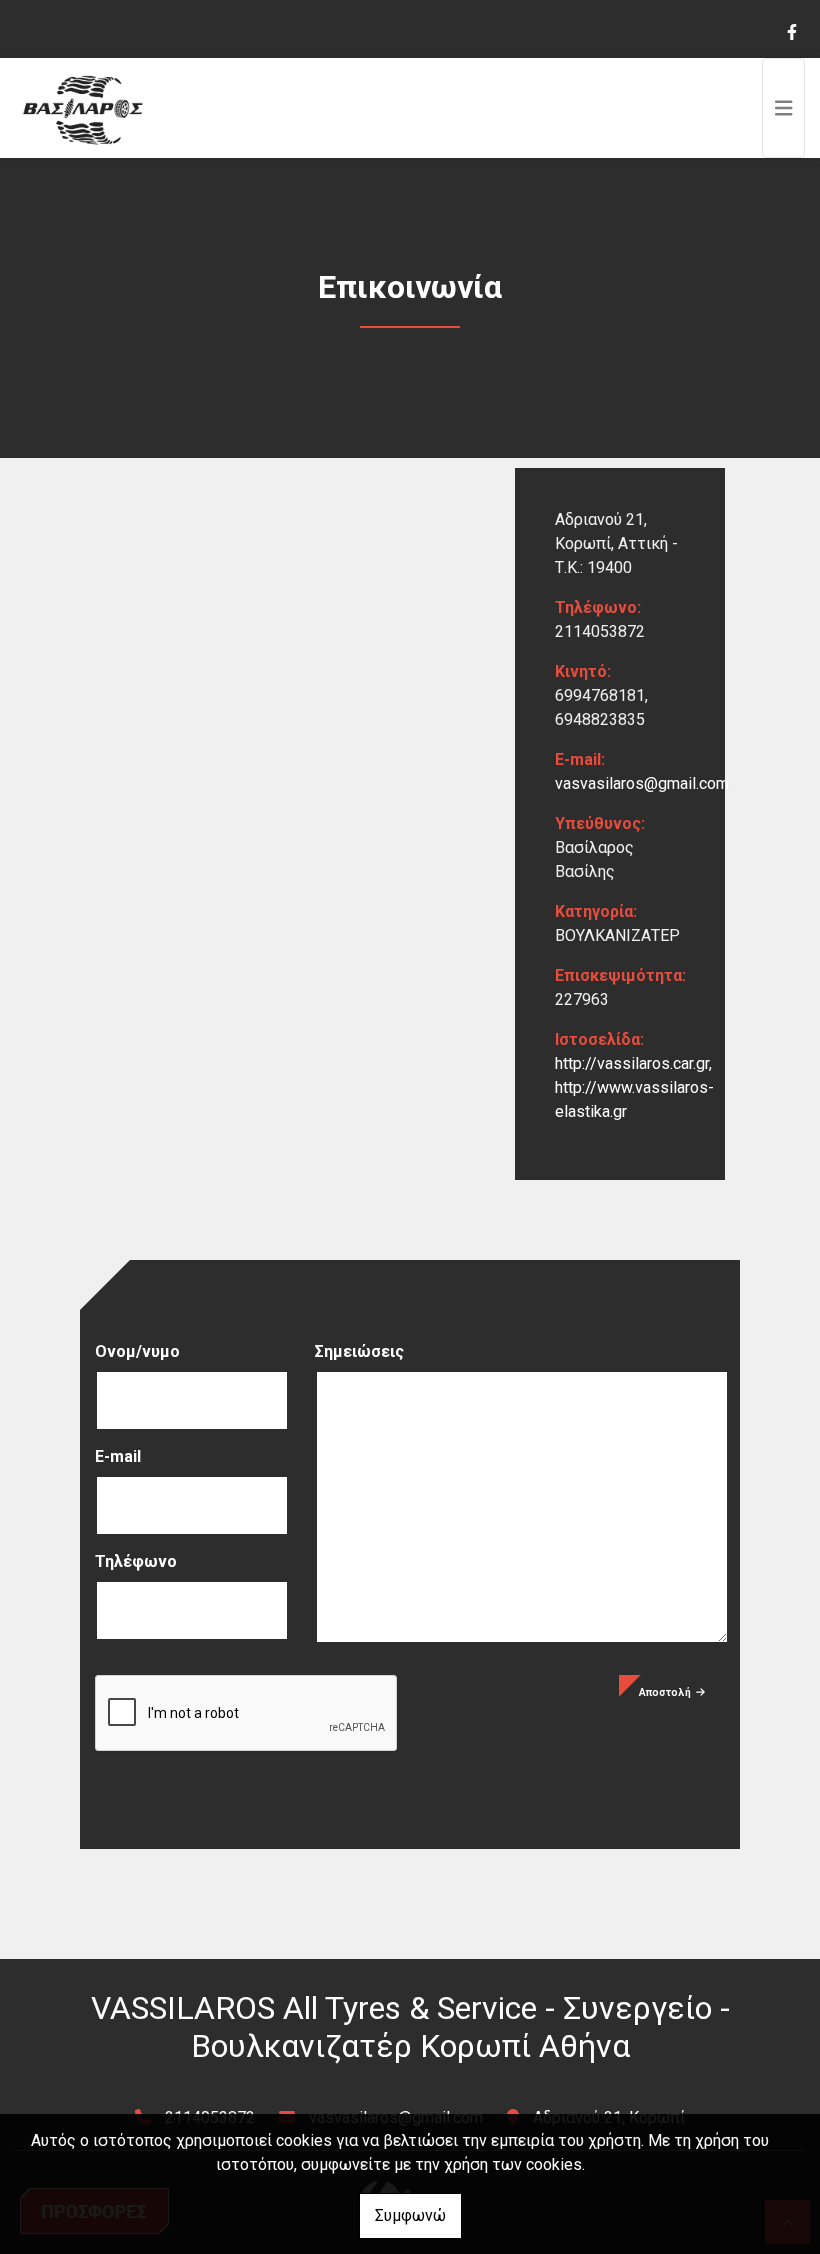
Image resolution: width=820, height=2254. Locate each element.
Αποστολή (665, 1692)
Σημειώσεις (359, 1351)
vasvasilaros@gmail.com (642, 783)
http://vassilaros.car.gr (632, 1063)
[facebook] (791, 30)
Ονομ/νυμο (137, 1351)
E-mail (118, 1456)
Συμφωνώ (410, 2215)
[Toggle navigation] (784, 108)
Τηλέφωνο (136, 1561)
